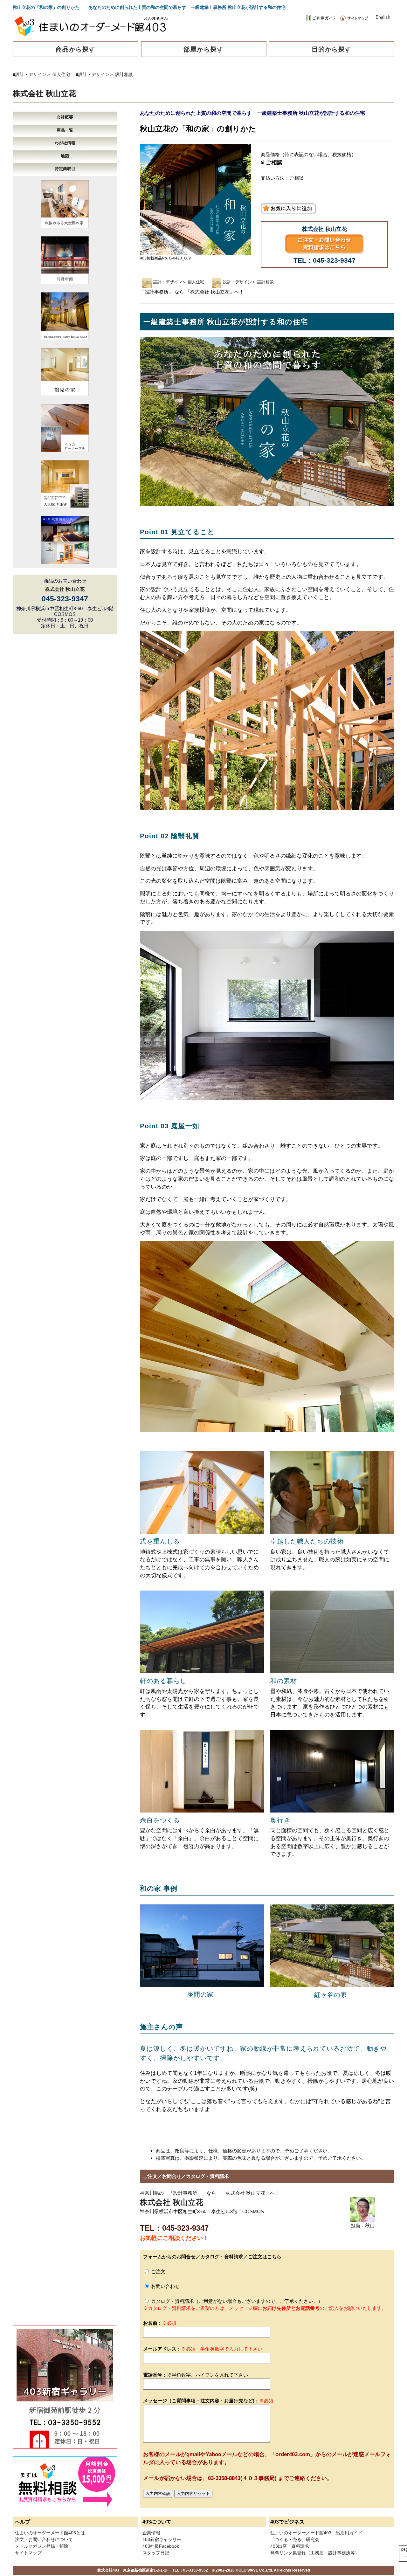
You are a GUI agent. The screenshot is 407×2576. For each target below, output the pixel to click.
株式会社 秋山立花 (44, 93)
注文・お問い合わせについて (44, 2539)
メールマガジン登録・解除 (42, 2546)
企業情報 (151, 2533)
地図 (65, 156)
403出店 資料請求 (290, 2546)
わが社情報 (65, 143)
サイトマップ (28, 2553)
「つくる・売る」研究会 (295, 2539)
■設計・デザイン (30, 74)
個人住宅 (61, 74)
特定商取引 (65, 169)
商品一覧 (65, 130)
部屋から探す (203, 49)
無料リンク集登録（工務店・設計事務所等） (315, 2553)
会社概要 (65, 117)
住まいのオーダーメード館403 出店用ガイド (316, 2533)
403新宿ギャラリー (162, 2539)
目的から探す (332, 49)
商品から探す (76, 49)
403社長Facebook (161, 2546)
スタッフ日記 (156, 2553)
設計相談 (124, 74)
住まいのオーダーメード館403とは (50, 2533)
